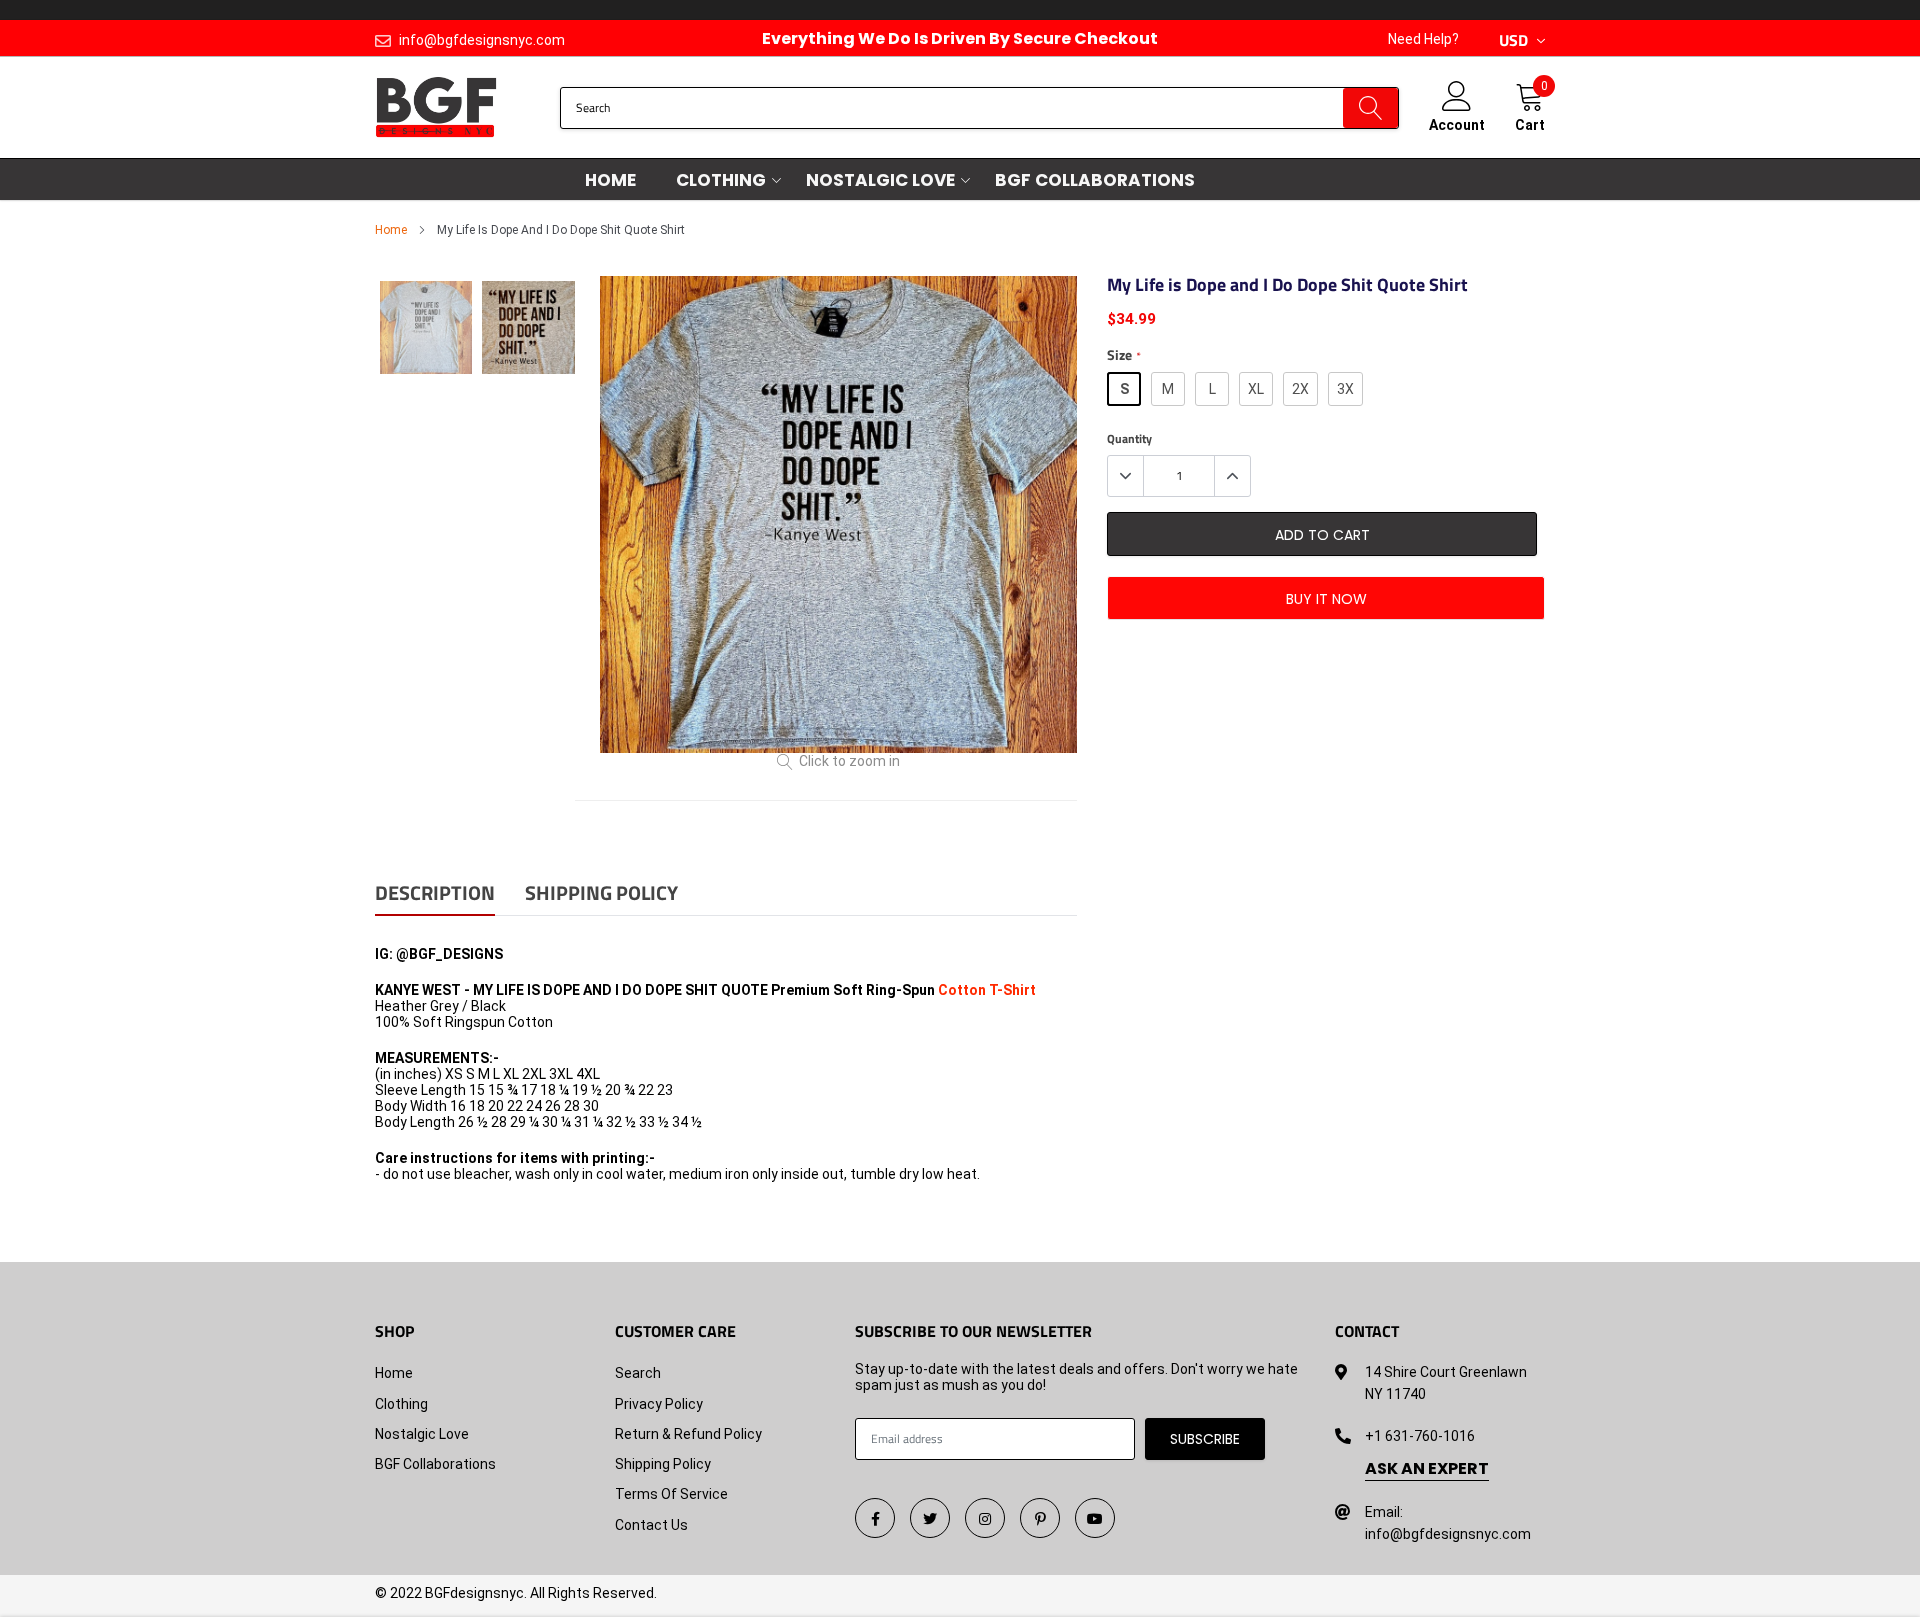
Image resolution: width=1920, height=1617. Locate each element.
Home (610, 180)
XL (1256, 389)
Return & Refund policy (688, 1434)
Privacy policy (659, 1404)
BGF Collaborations (1095, 180)
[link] (875, 1518)
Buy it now (1326, 599)
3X (1345, 389)
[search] (1370, 108)
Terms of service (671, 1494)
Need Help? (1423, 39)
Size (1123, 355)
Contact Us (651, 1525)
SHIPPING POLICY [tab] (601, 894)
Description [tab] (435, 894)
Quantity (1129, 439)
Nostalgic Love (880, 180)
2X (1300, 389)
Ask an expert (1427, 1469)
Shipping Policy (663, 1464)
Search (638, 1373)
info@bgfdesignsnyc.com (482, 40)
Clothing (721, 180)
